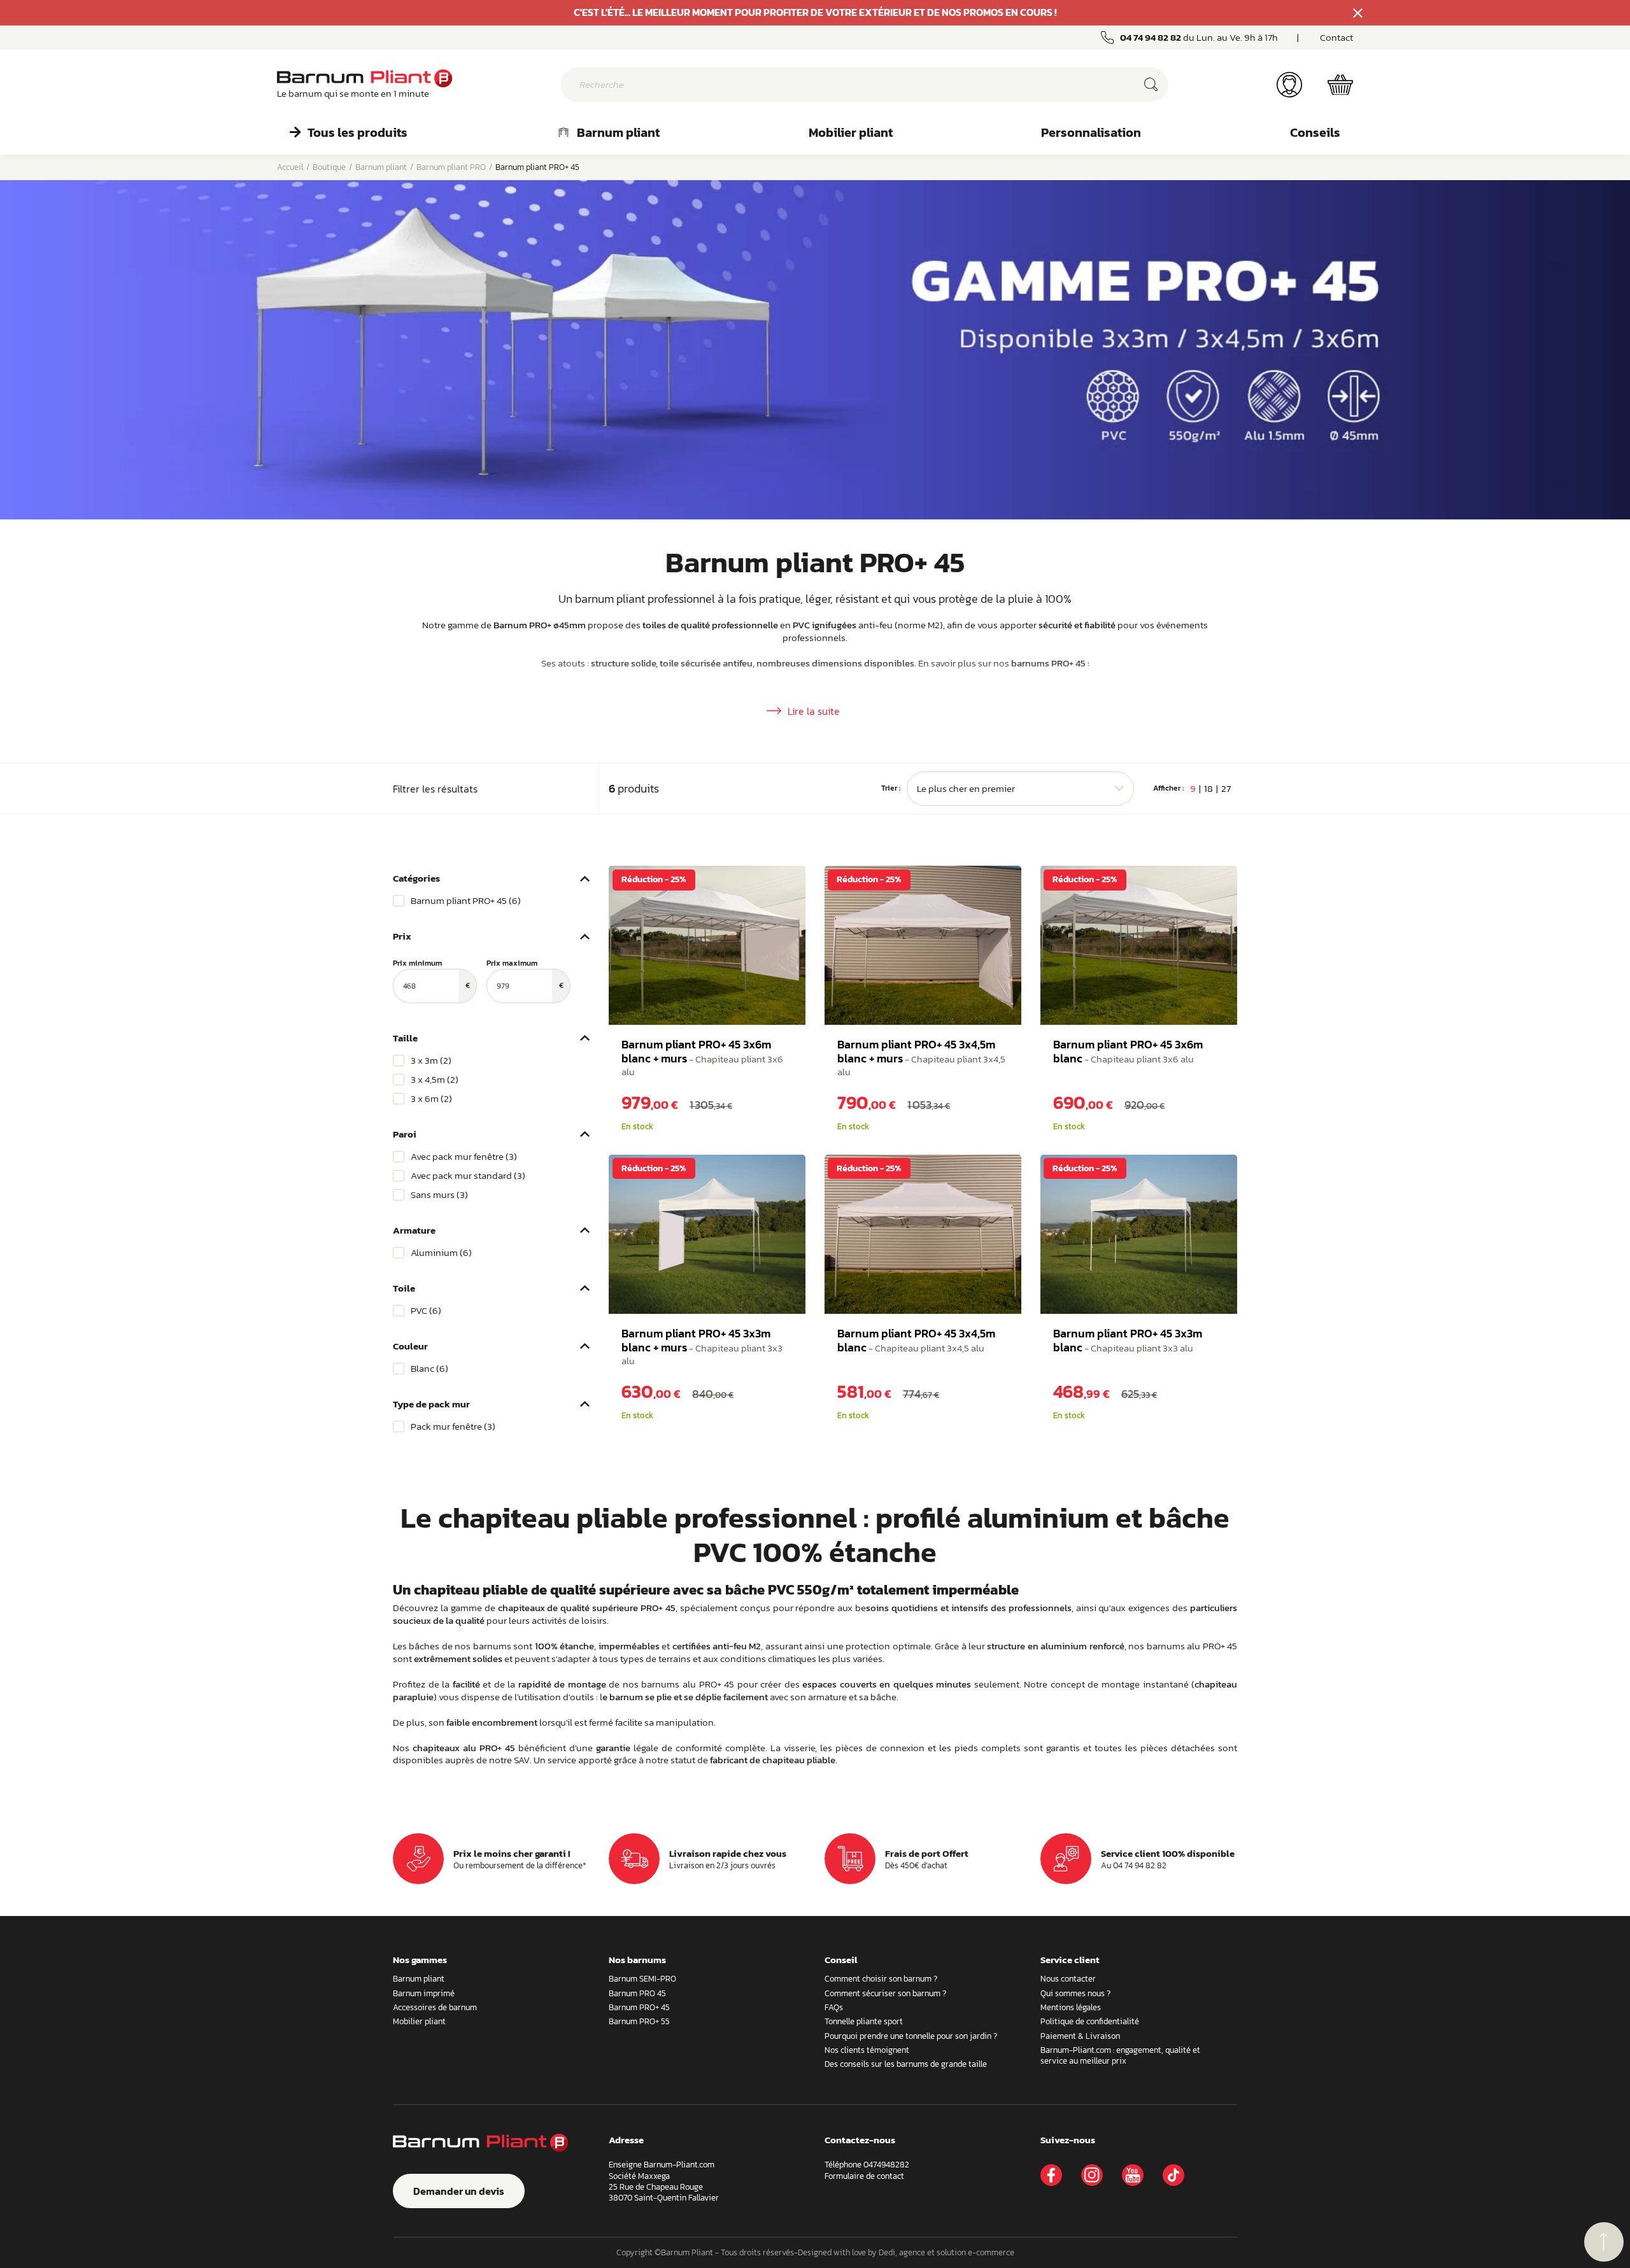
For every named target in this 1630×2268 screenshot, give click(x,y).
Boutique (329, 167)
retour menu (1604, 2242)
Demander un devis (459, 2191)
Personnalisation (1091, 132)
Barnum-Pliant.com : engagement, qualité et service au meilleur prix (1120, 2055)
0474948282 (886, 2165)
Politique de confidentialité (1090, 2021)
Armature (414, 1230)
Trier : (891, 789)
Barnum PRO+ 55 (639, 2021)
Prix (402, 936)
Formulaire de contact (864, 2176)
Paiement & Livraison (1080, 2036)
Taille (405, 1038)
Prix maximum (525, 975)
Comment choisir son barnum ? (881, 1979)
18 (1208, 788)
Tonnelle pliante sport (864, 2021)
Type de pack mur (431, 1404)
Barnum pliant (618, 132)
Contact (1336, 37)
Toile (404, 1288)
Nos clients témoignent (867, 2050)
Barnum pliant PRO (451, 167)
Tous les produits (358, 132)
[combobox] (1021, 789)
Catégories (416, 878)
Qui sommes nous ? (1075, 1993)
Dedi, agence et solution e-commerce (946, 2252)
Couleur (410, 1346)
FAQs (834, 2007)
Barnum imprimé (424, 1993)
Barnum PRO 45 (637, 1993)
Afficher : (1168, 789)
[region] (491, 901)
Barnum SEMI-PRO (642, 1979)
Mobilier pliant (851, 132)
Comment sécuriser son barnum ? (885, 1993)
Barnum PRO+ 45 (639, 2007)
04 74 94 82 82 (1151, 37)
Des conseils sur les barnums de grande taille (906, 2064)
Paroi (405, 1134)
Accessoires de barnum (435, 2007)
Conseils (1315, 132)
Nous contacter (1068, 1979)
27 (1226, 788)
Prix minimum (431, 975)
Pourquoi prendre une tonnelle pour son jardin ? (911, 2036)
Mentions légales (1071, 2007)
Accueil (290, 167)
